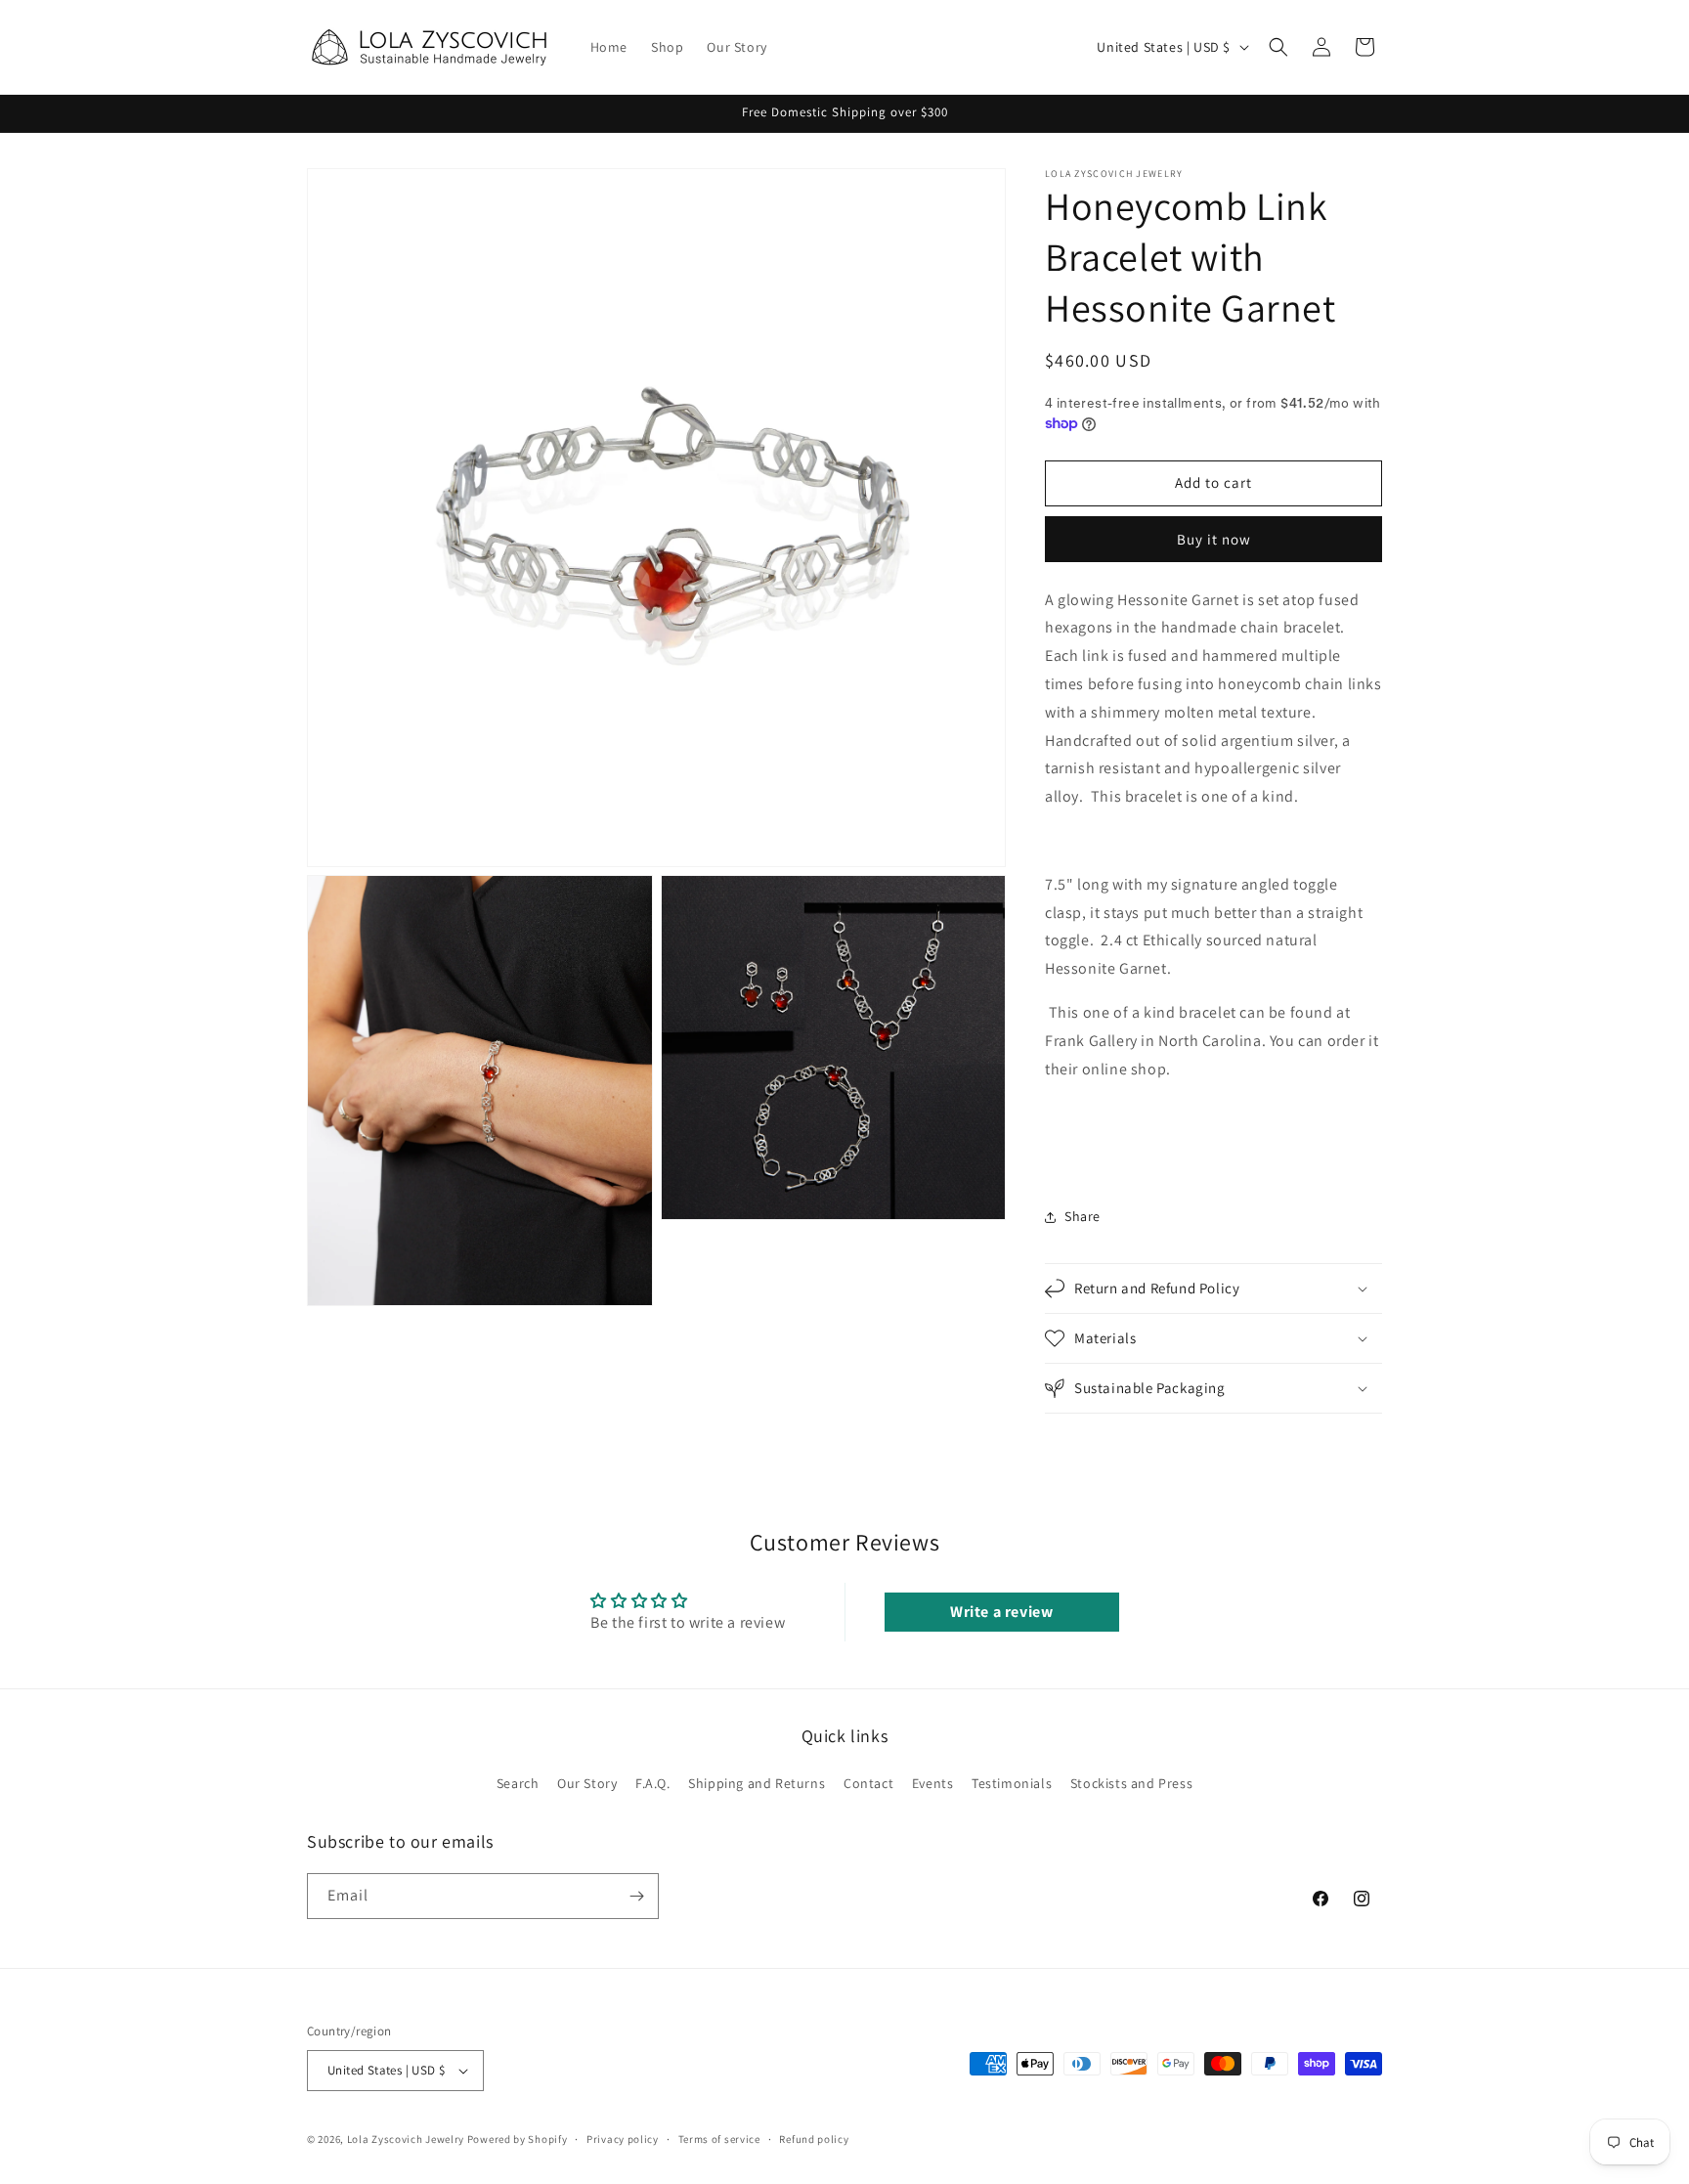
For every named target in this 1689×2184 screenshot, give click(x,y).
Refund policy (814, 2139)
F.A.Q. (653, 1783)
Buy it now (1214, 539)
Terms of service (719, 2139)
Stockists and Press (1131, 1783)
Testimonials (1012, 1783)
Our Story (587, 1783)
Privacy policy (623, 2139)
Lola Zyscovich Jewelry (406, 2139)
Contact (868, 1783)
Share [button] (1083, 1216)
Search (518, 1783)
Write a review (1001, 1612)
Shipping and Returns (757, 1783)
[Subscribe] (636, 1896)
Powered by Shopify (518, 2139)
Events (933, 1783)
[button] (1278, 47)
